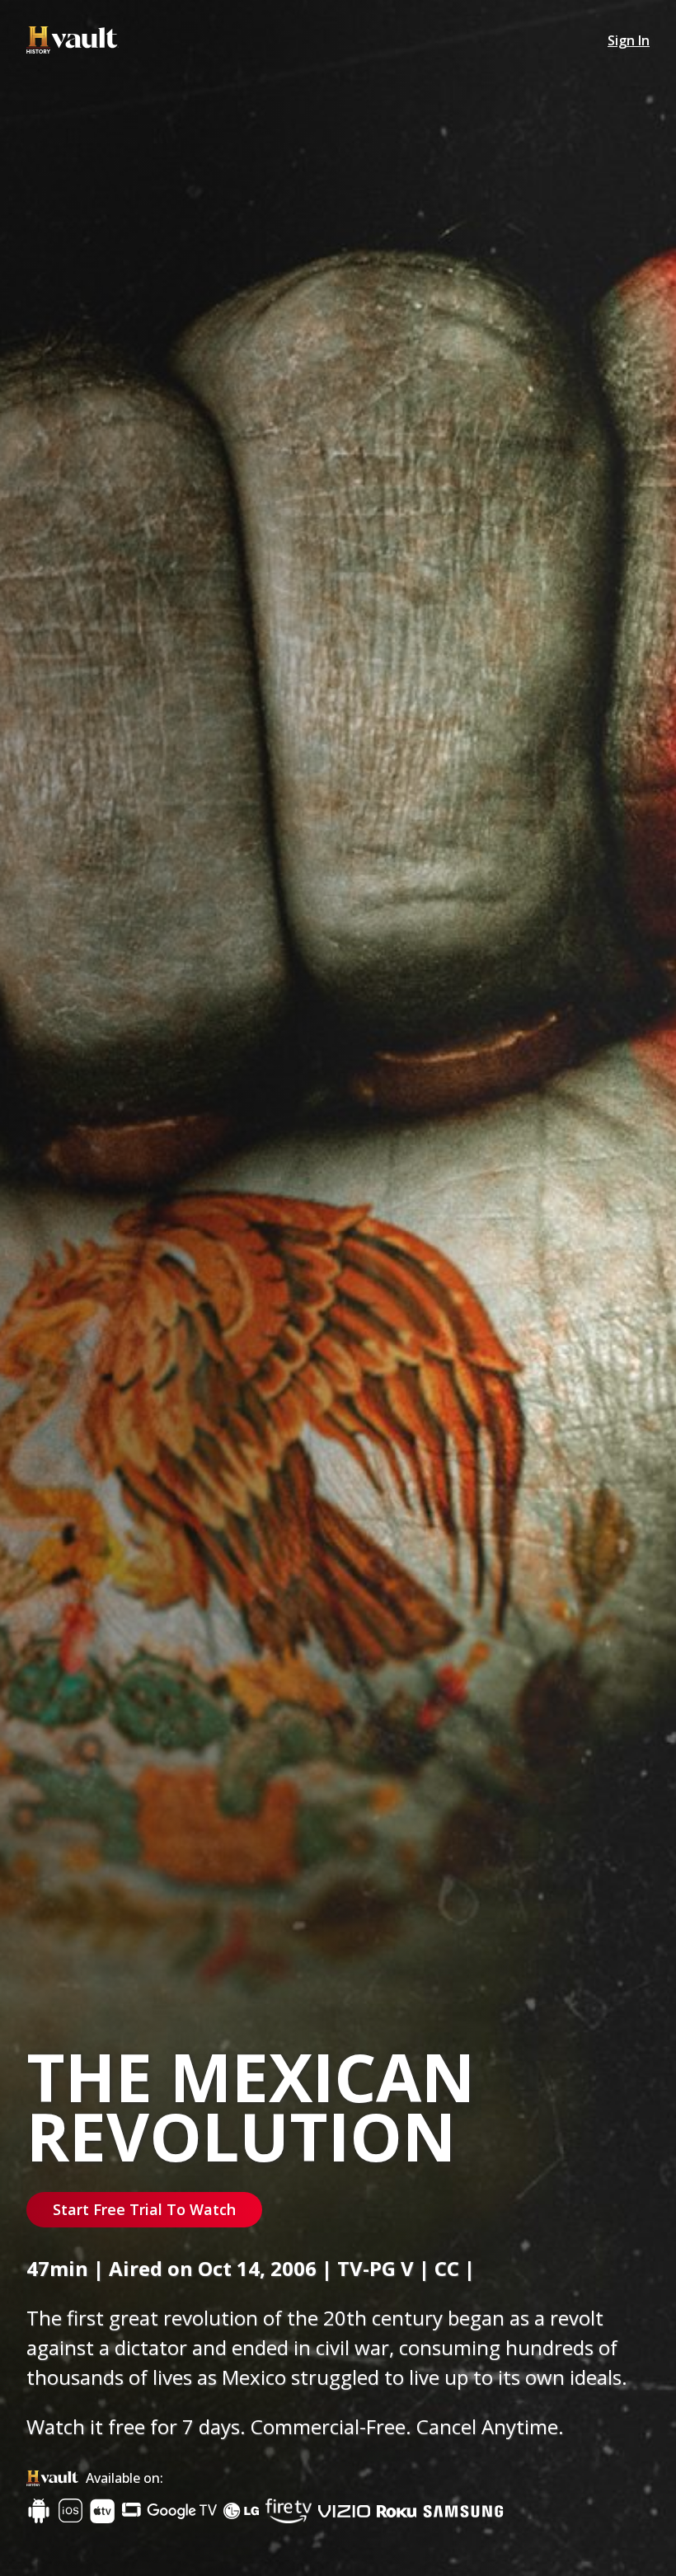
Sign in (629, 40)
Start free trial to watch (144, 2209)
